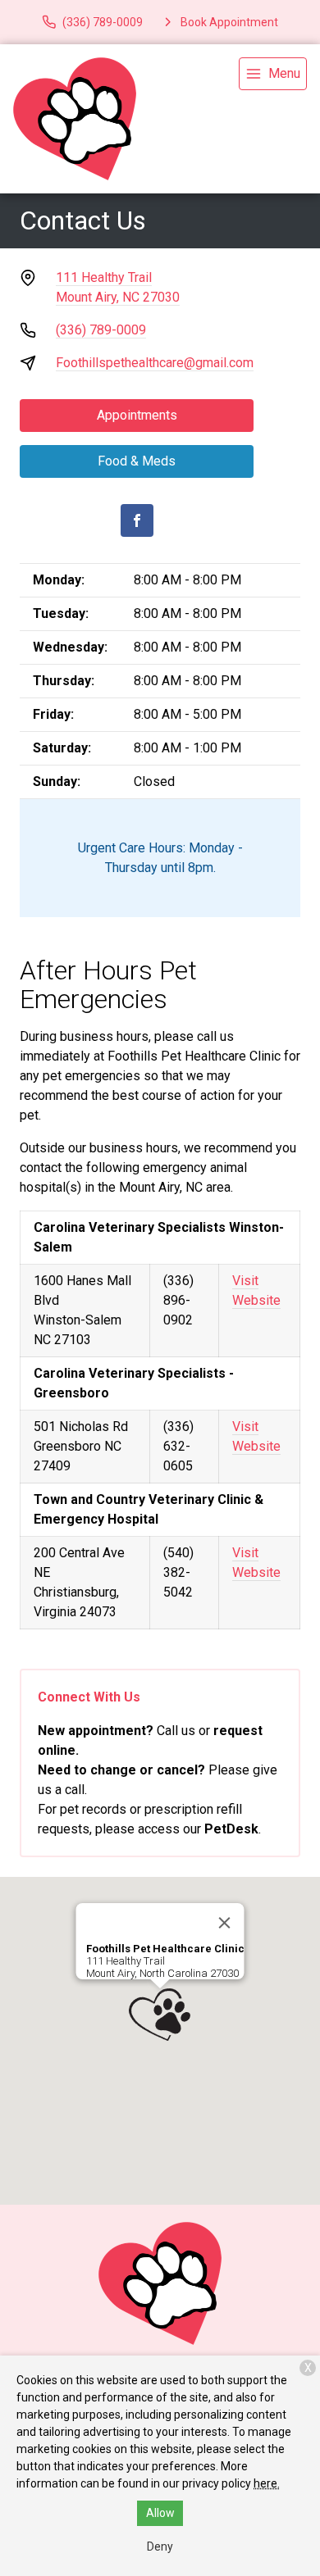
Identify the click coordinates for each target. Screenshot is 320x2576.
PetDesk (231, 1829)
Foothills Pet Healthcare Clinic (165, 1949)
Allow (160, 2513)
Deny (160, 2546)
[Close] (225, 1923)
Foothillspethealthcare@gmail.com (155, 363)
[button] (160, 2015)
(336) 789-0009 (101, 330)
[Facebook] (137, 520)
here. (267, 2483)
